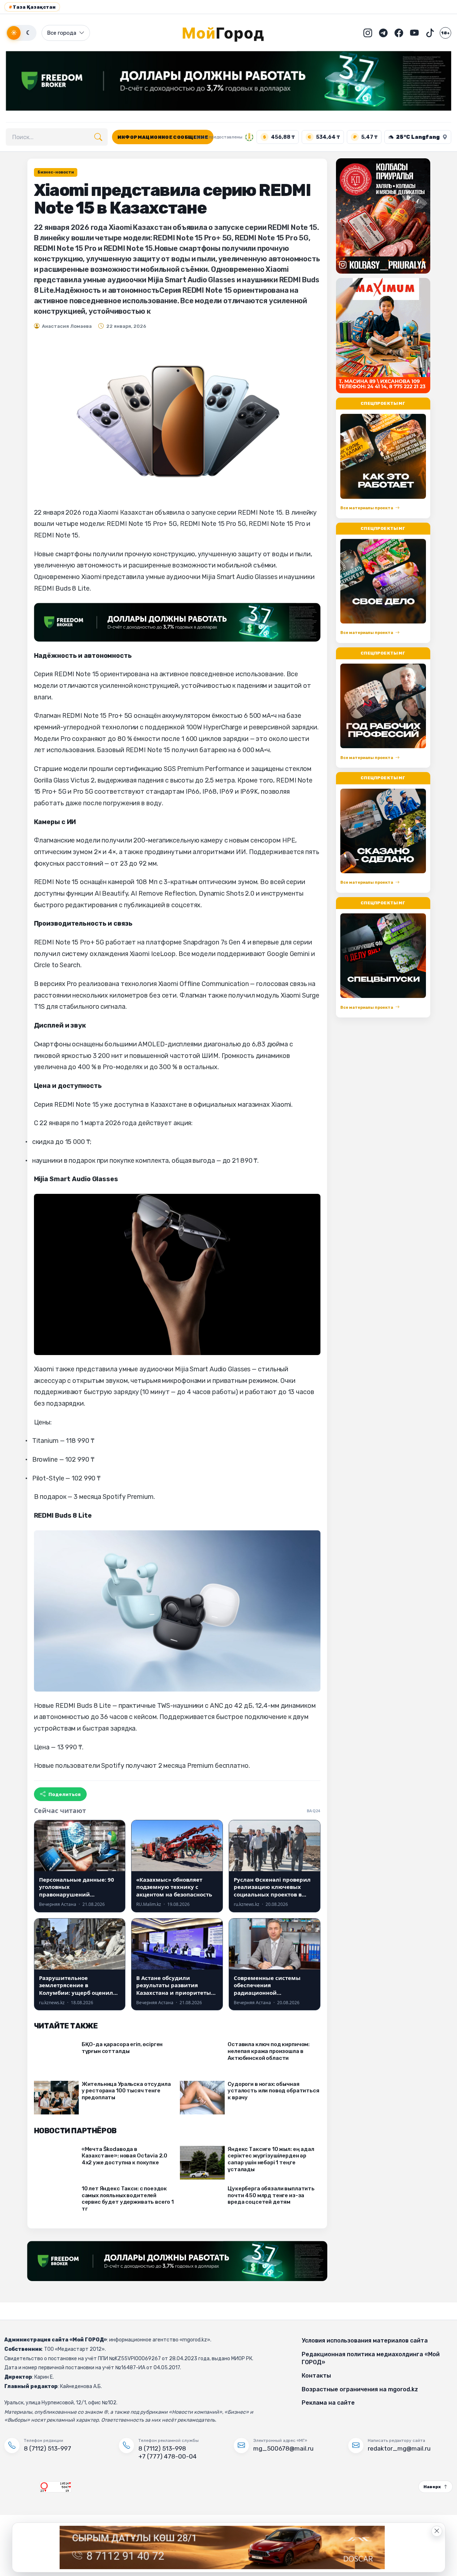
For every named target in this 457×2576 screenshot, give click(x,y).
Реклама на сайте (328, 2403)
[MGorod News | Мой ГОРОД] (229, 33)
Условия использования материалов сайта (365, 2341)
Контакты (316, 2376)
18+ (445, 33)
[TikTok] (430, 33)
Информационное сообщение (163, 137)
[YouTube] (414, 33)
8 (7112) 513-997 (48, 2448)
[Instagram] (368, 33)
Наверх (432, 2487)
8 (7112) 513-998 (162, 2448)
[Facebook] (399, 33)
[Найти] (98, 137)
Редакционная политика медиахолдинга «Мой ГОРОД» (371, 2358)
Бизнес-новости (56, 172)
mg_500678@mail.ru (283, 2448)
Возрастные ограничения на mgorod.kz (360, 2389)
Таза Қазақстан (32, 7)
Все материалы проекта (367, 508)
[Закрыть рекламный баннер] (437, 2531)
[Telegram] (383, 33)
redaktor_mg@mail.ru (399, 2448)
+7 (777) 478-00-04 (167, 2456)
